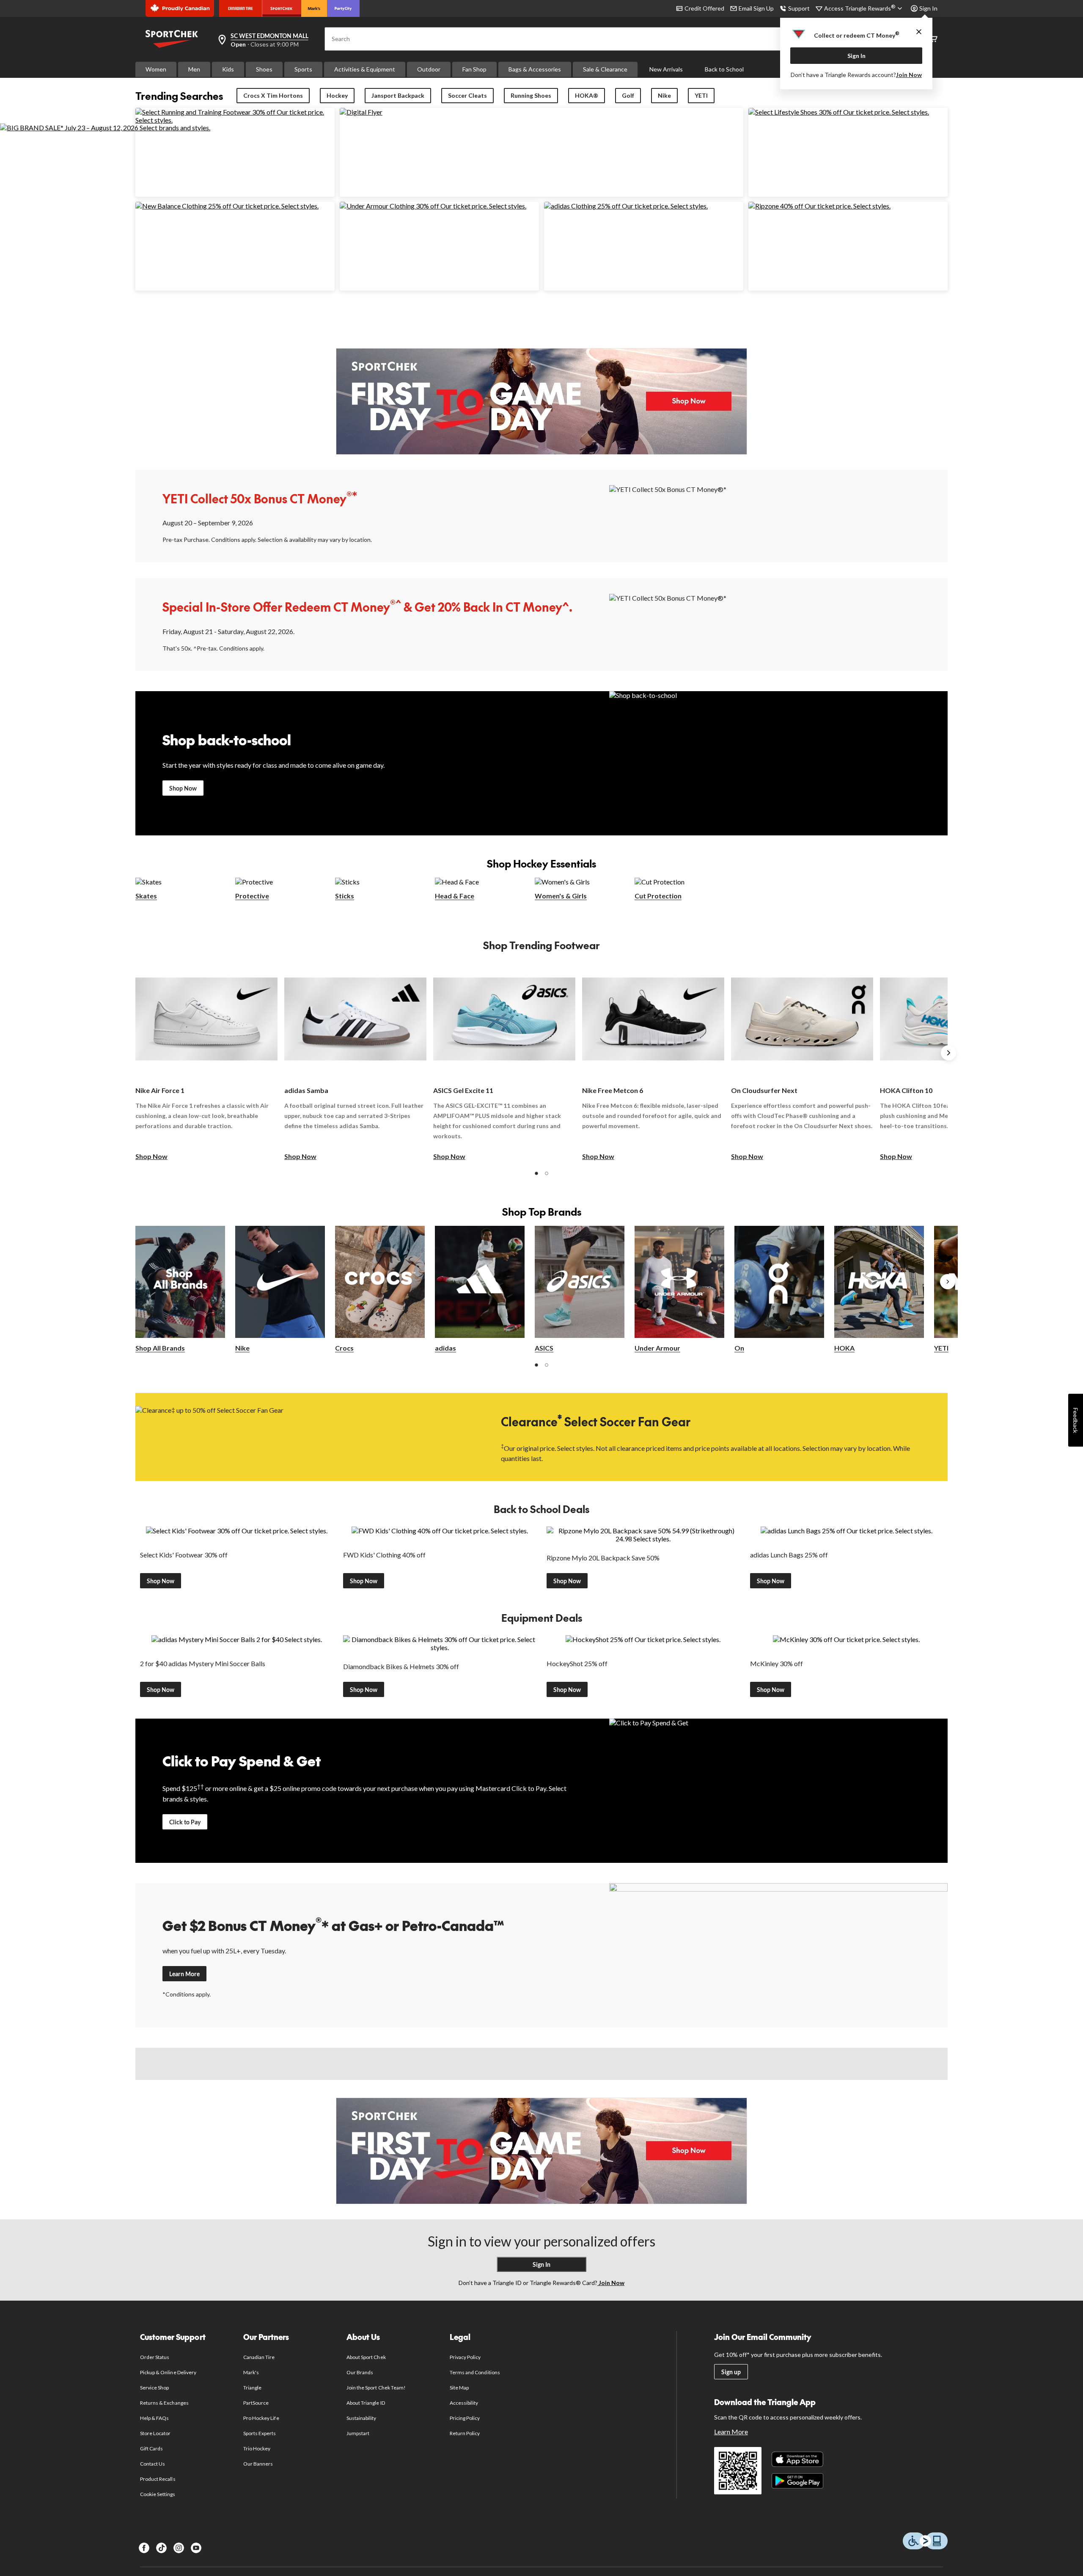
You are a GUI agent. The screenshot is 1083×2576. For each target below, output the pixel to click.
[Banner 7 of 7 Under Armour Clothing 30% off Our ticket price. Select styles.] (433, 206)
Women (156, 69)
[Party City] (343, 8)
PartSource (256, 2403)
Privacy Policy (465, 2357)
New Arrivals (666, 69)
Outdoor (429, 69)
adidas (445, 1348)
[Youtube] (196, 2548)
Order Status (155, 2357)
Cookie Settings (158, 2494)
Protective (252, 896)
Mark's (251, 2372)
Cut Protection (658, 896)
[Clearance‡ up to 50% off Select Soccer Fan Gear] (305, 1436)
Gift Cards (151, 2448)
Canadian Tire (259, 2357)
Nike (664, 95)
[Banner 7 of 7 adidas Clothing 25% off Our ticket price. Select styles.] (626, 206)
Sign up (731, 2372)
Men (194, 69)
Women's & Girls (561, 896)
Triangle (252, 2388)
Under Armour (657, 1348)
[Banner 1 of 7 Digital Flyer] (361, 112)
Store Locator (155, 2433)
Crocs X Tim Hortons (273, 95)
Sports (303, 69)
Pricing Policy (465, 2418)
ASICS (544, 1348)
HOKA (844, 1348)
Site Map (459, 2388)
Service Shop (154, 2388)
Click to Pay (185, 1822)
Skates (146, 896)
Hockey (337, 95)
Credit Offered (704, 8)
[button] (536, 1173)
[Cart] (933, 39)
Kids (228, 69)
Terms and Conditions (475, 2372)
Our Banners (258, 2464)
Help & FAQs (154, 2418)
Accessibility (464, 2403)
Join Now (909, 75)
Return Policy (465, 2433)
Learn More (184, 1974)
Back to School (724, 69)
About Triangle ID (366, 2403)
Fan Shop (474, 69)
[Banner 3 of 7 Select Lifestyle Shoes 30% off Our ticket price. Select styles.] (839, 112)
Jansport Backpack (398, 95)
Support (799, 8)
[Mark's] (314, 8)
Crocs (344, 1348)
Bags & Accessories (535, 69)
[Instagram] (179, 2548)
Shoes (264, 69)
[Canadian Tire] (241, 8)
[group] (206, 1062)
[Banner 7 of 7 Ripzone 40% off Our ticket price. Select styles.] (819, 206)
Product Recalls (158, 2479)
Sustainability (361, 2418)
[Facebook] (144, 2548)
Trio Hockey (257, 2448)
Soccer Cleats (467, 95)
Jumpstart (358, 2433)
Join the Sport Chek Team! (376, 2388)
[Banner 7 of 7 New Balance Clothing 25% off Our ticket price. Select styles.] (227, 206)
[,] (948, 1282)
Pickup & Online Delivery (168, 2372)
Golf (628, 95)
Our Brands (360, 2372)
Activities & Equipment (365, 69)
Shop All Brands (160, 1348)
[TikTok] (161, 2548)
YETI (701, 95)
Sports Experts (260, 2433)
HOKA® (587, 95)
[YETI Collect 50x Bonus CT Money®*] (778, 515)
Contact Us (153, 2464)
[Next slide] (948, 1053)
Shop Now (183, 788)
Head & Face (455, 896)
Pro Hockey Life (261, 2418)
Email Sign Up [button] (756, 8)
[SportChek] (282, 8)
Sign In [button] (928, 8)
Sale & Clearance (605, 69)
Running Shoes (531, 95)
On (739, 1348)
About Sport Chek (366, 2357)
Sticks (345, 896)
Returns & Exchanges (164, 2403)
